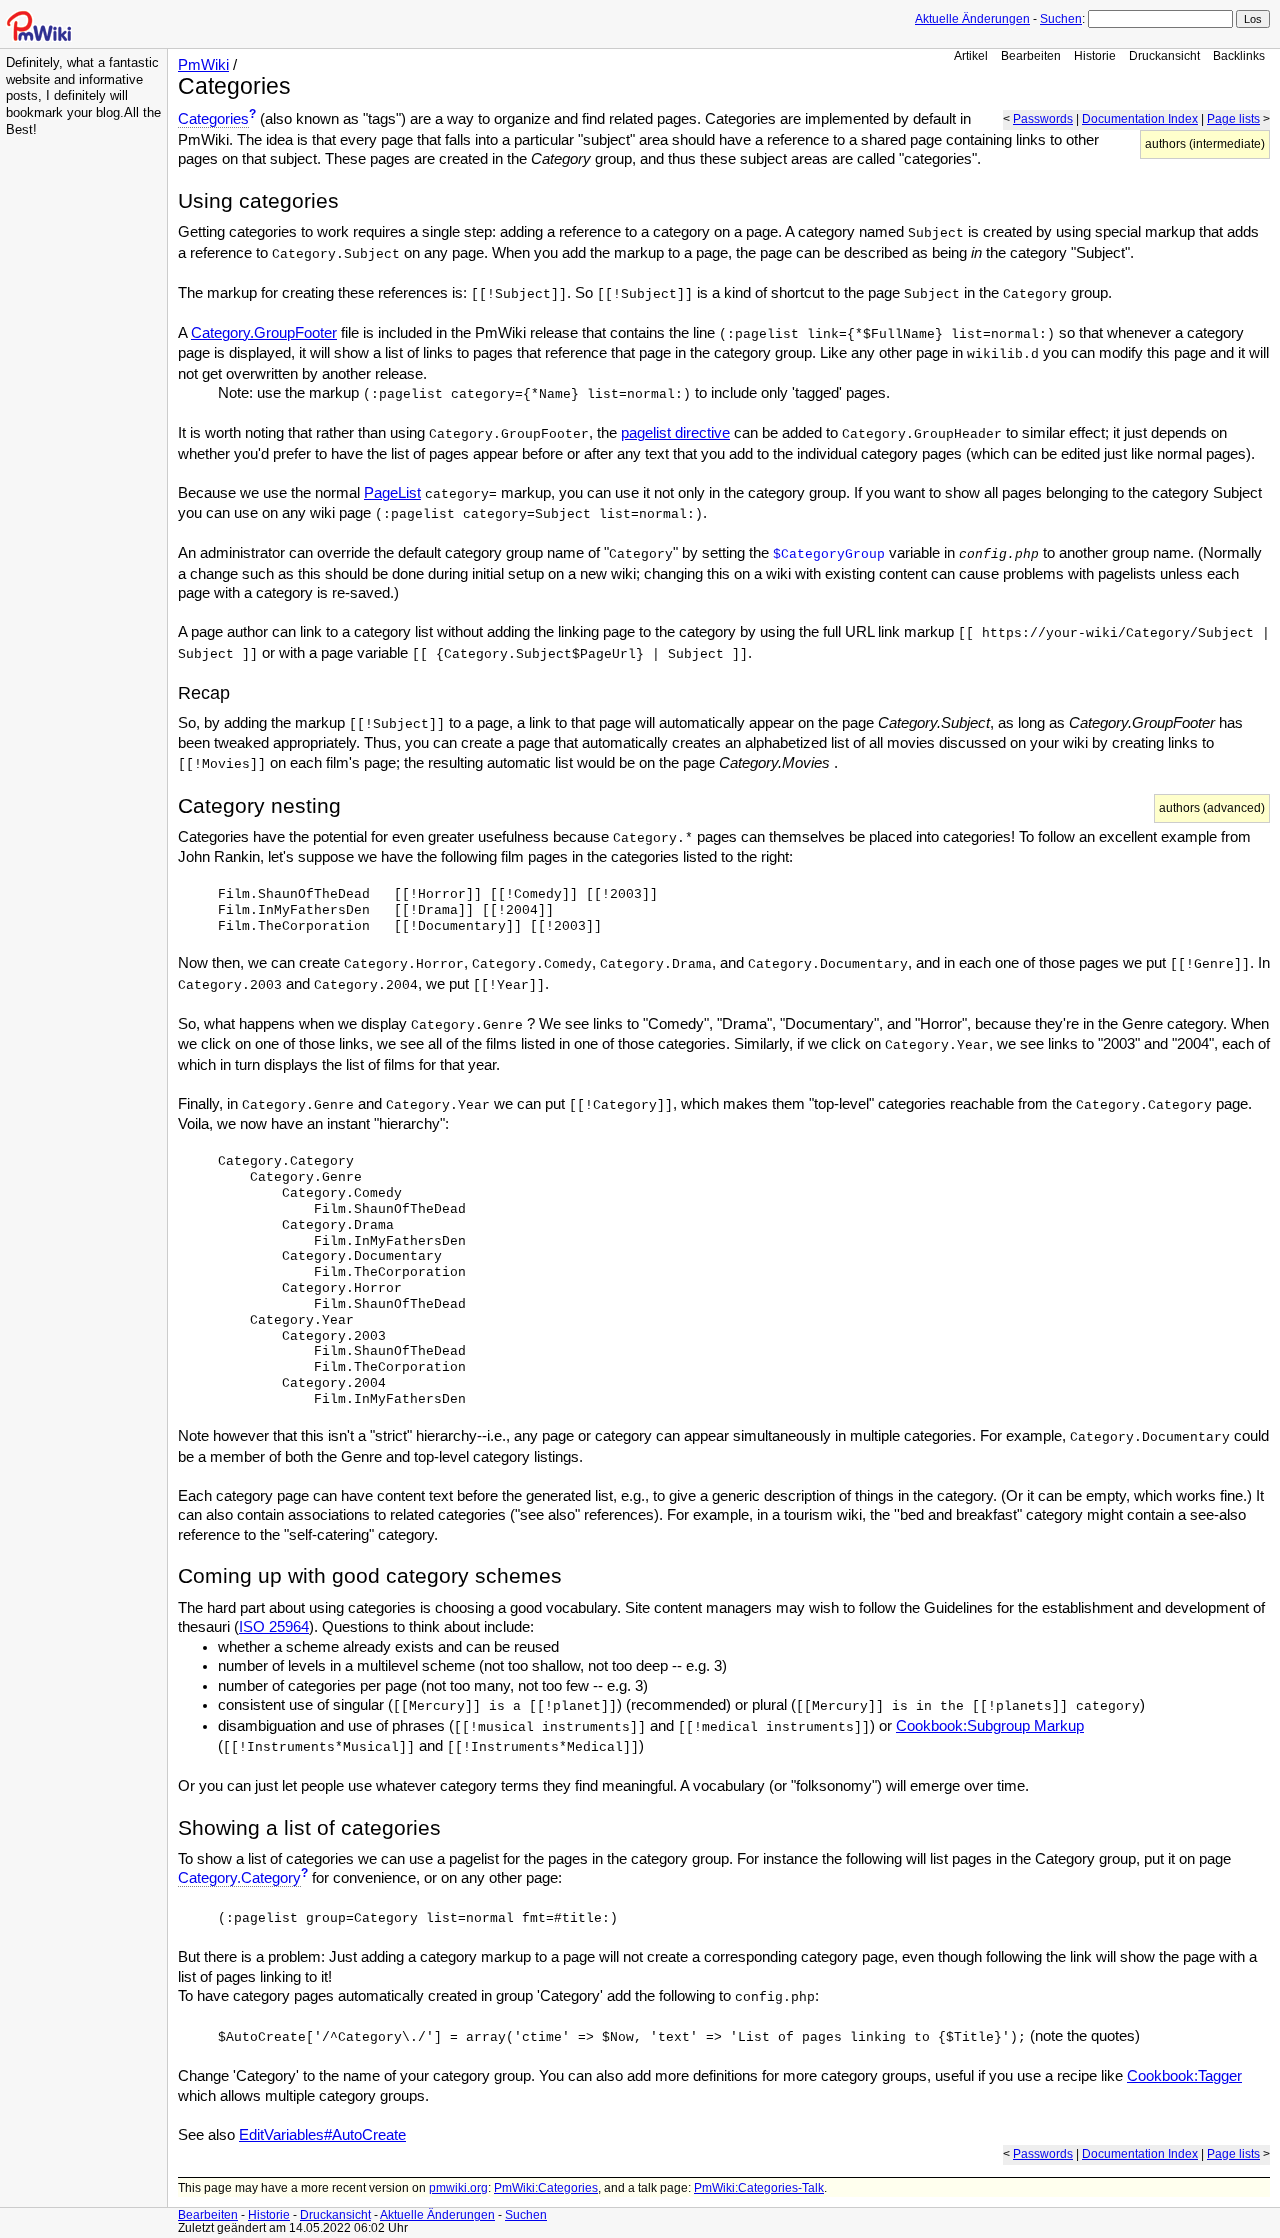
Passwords (1043, 119)
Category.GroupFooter (264, 333)
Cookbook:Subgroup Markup (990, 1726)
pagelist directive (675, 433)
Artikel (971, 55)
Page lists (1233, 119)
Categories (213, 119)
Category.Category (239, 1878)
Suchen (1061, 19)
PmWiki (203, 65)
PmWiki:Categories (546, 2187)
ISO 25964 (274, 1627)
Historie (1095, 55)
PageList (392, 493)
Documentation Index (1140, 119)
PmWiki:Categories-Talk (759, 2187)
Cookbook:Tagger (1184, 2076)
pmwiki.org (458, 2187)
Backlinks (1239, 55)
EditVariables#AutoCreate (322, 2135)
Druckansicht (1164, 55)
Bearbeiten (1031, 55)
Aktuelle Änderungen (972, 19)
